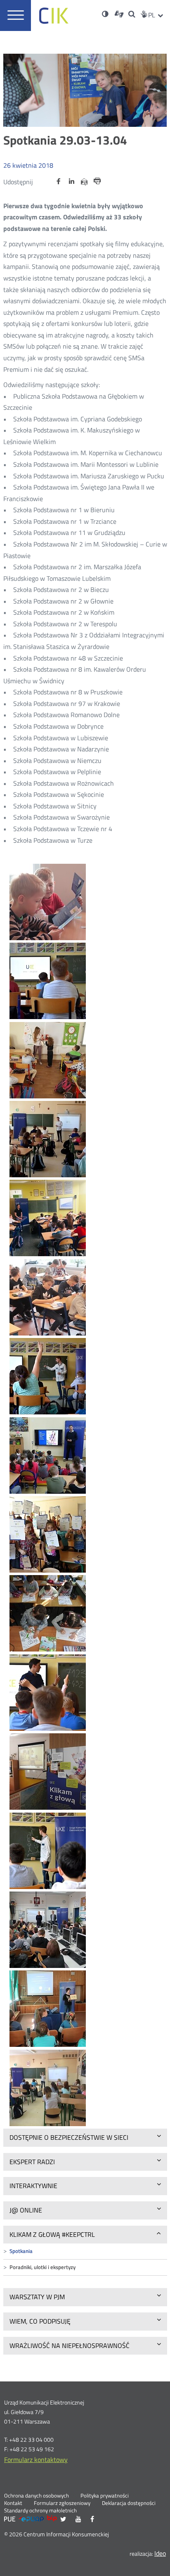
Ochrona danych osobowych (37, 2496)
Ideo (160, 2553)
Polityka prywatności (105, 2496)
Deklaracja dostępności (129, 2503)
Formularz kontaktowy (36, 2460)
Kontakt (13, 2503)
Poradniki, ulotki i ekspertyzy (42, 2267)
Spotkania (21, 2251)
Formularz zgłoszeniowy (62, 2503)
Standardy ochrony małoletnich (40, 2511)
